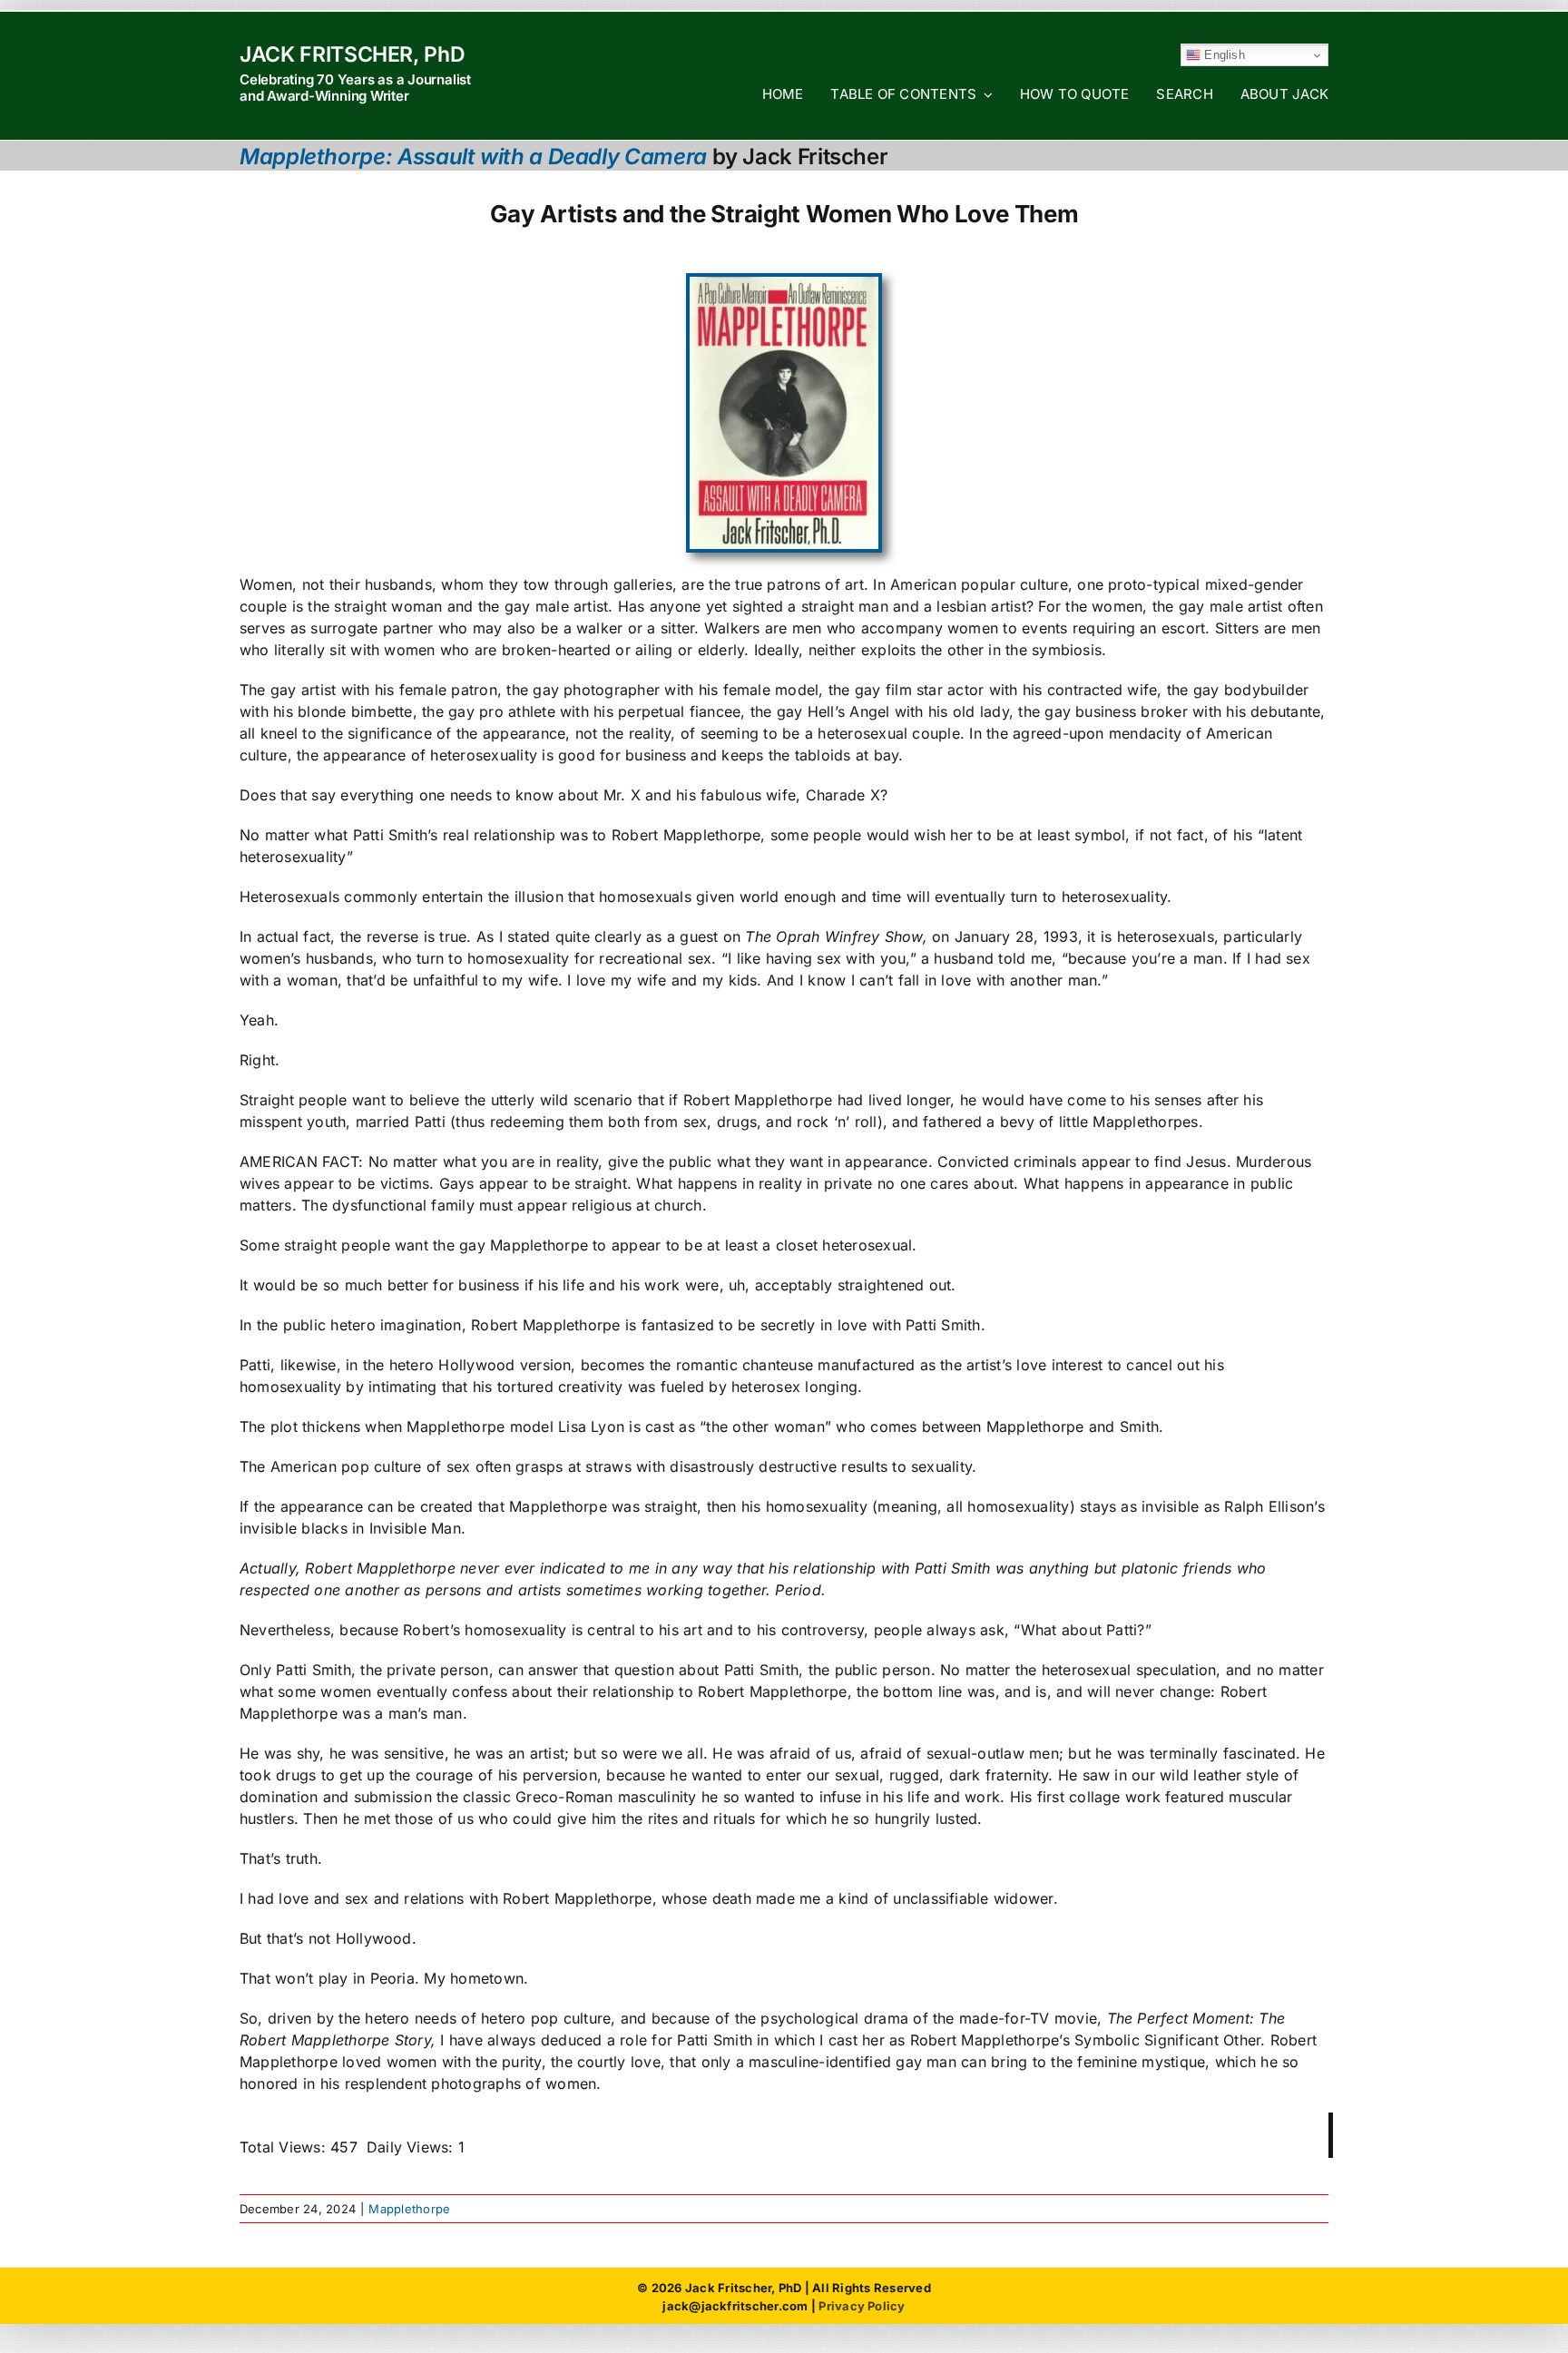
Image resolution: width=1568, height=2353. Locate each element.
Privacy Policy (862, 2306)
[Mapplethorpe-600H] (784, 284)
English (1223, 55)
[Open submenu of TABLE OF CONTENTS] (985, 94)
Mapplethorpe (409, 2209)
